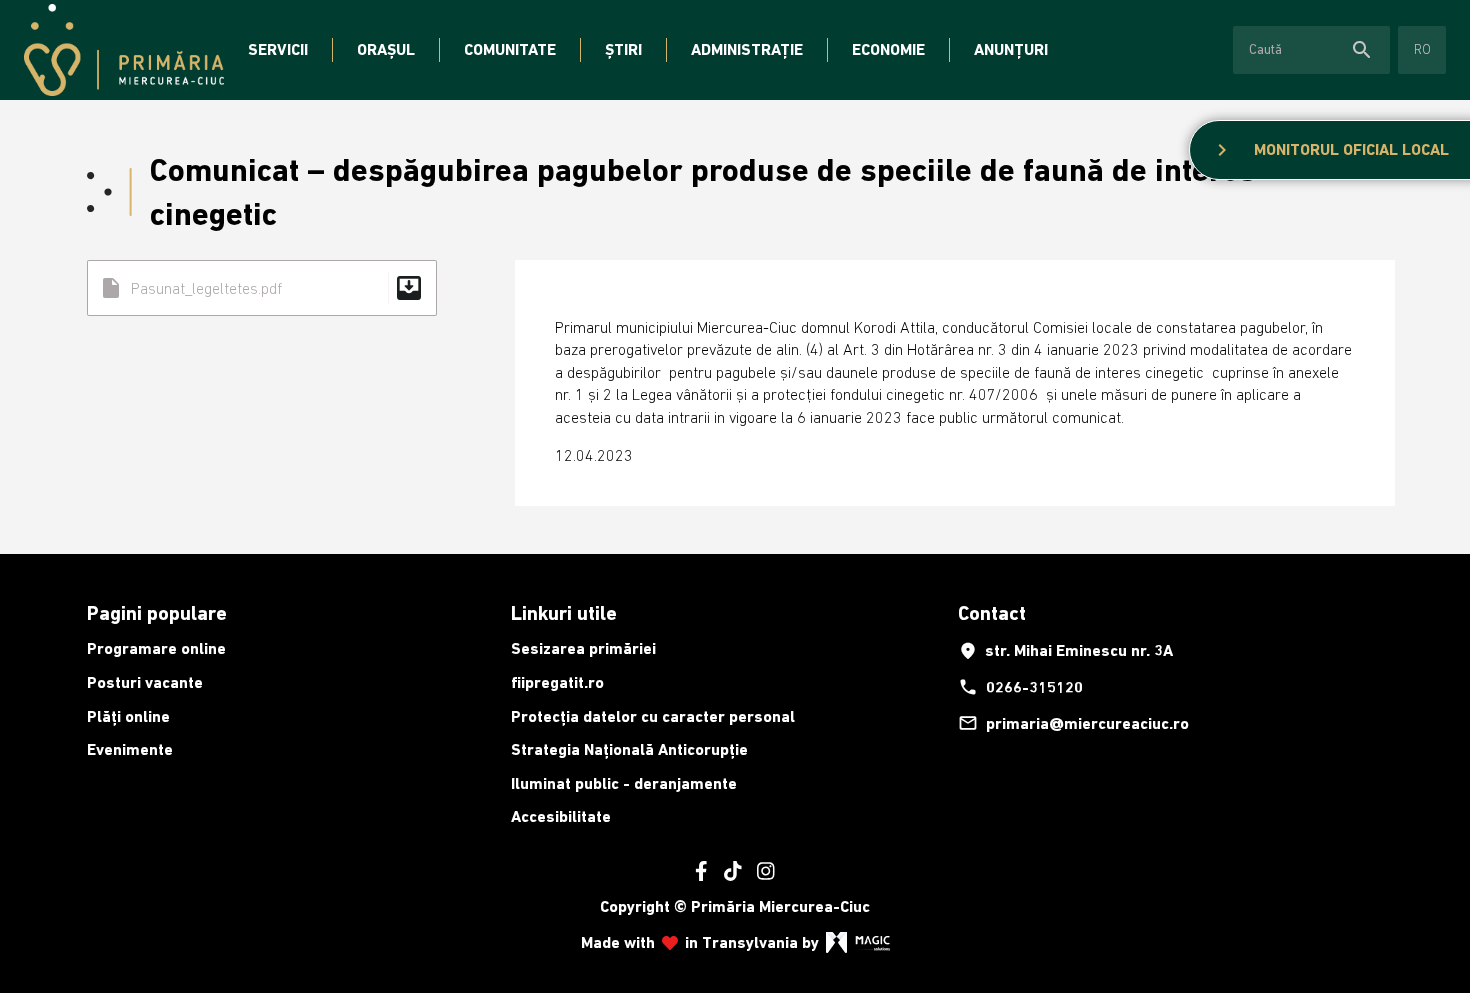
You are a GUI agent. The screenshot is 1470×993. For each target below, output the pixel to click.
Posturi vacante (145, 682)
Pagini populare (157, 613)
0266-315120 (1020, 687)
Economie (888, 49)
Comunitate (510, 49)
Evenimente (130, 749)
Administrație (747, 49)
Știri (623, 49)
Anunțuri (1011, 49)
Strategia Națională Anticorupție (629, 749)
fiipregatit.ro (557, 682)
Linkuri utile (564, 613)
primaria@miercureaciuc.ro (1073, 723)
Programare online (156, 648)
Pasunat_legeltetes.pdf (262, 288)
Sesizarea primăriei (583, 648)
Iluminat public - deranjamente (624, 783)
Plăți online (128, 716)
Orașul (386, 49)
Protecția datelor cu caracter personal (653, 716)
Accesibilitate (561, 816)
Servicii (278, 49)
